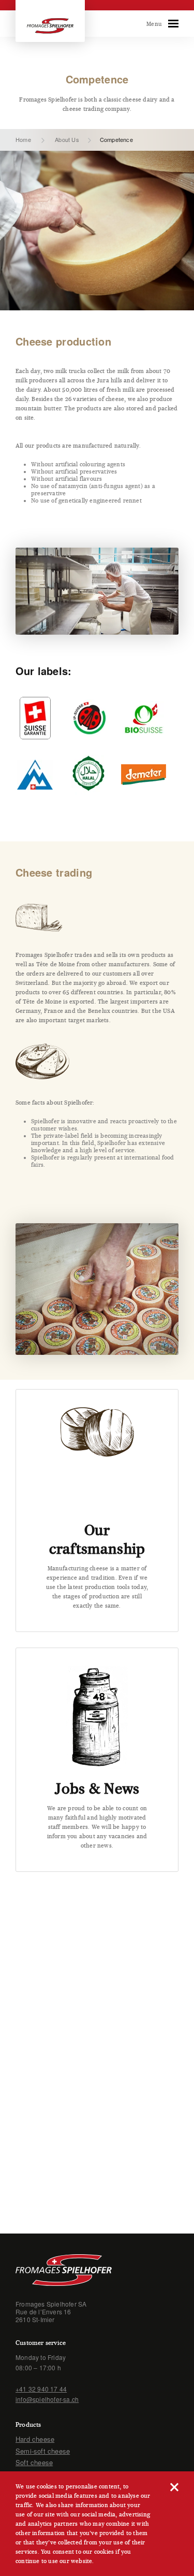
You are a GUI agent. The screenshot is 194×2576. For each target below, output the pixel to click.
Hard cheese (35, 2439)
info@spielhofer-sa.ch (47, 2399)
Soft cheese (34, 2462)
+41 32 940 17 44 (41, 2389)
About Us (67, 139)
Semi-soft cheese (43, 2451)
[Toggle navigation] (173, 24)
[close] (174, 2486)
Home (23, 139)
